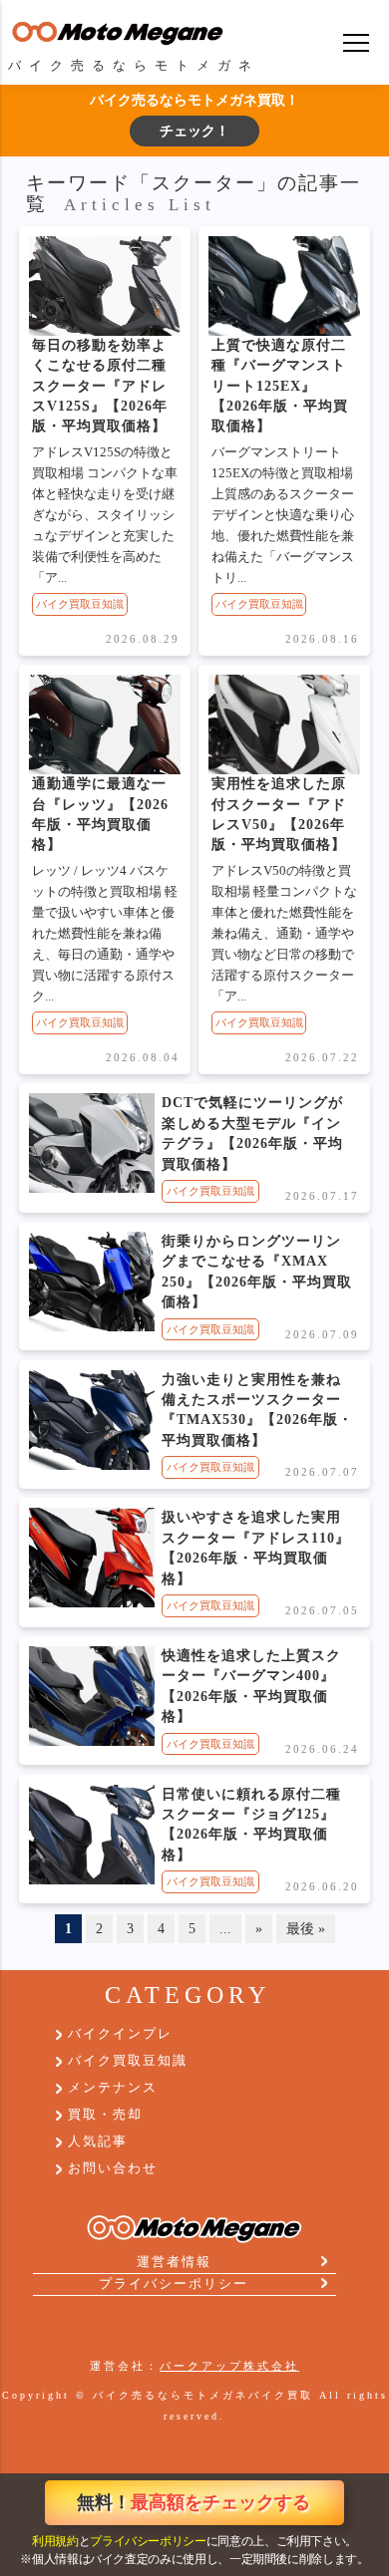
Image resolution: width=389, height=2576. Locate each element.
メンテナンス (113, 2088)
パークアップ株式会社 (229, 2366)
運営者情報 (174, 2262)
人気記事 (98, 2142)
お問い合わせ (113, 2168)
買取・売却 (105, 2115)
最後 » (306, 1929)
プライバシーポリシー (148, 2541)
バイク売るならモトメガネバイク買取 (203, 2395)
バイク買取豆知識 (80, 604)
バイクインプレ (120, 2034)
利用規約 (55, 2541)
